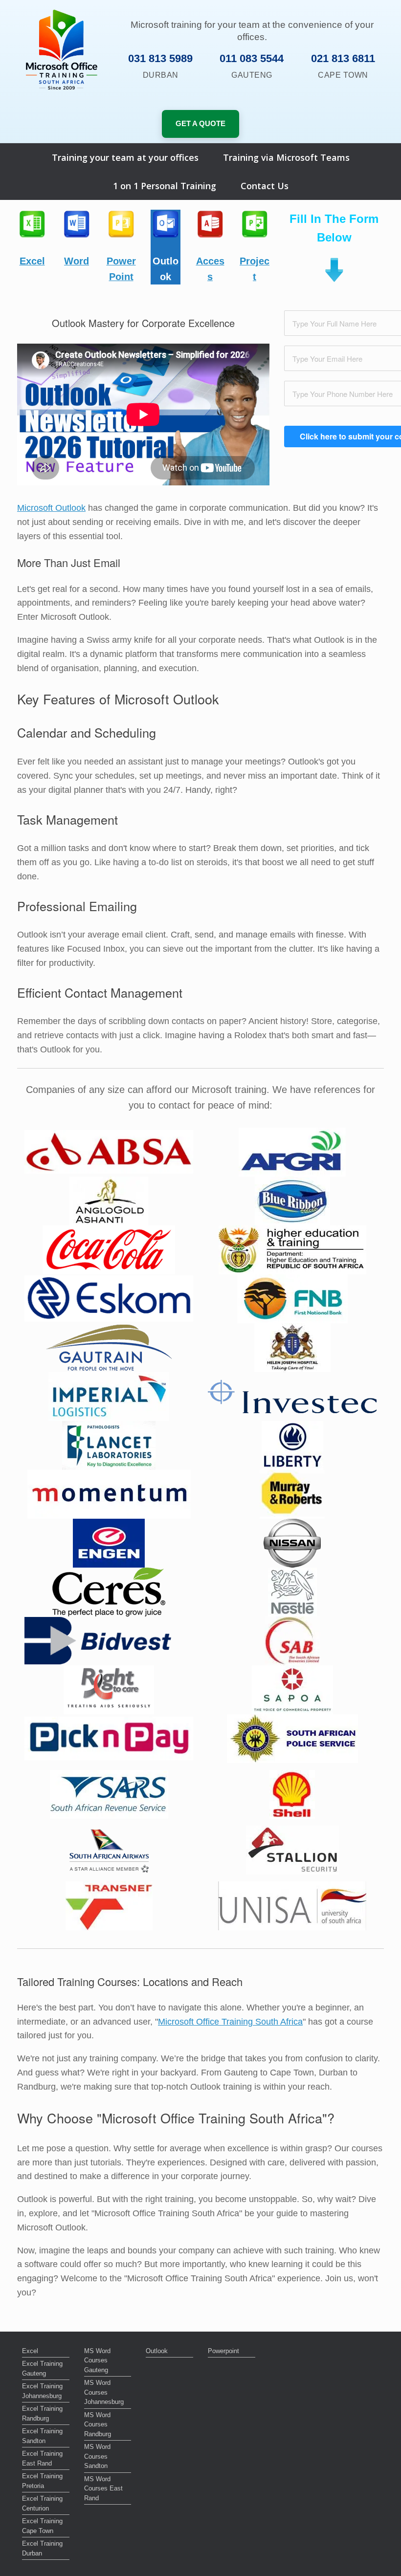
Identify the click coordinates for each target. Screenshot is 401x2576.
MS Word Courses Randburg (98, 2424)
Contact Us (265, 186)
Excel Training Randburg (42, 2413)
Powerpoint (223, 2351)
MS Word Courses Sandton (97, 2456)
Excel (30, 2351)
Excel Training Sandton (42, 2436)
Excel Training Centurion (42, 2503)
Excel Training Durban (42, 2548)
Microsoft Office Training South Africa (230, 2022)
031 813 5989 (160, 58)
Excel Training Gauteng (42, 2369)
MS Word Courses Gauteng (97, 2360)
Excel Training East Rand (42, 2458)
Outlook (157, 2351)
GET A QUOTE (200, 123)
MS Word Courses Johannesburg (104, 2392)
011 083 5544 (252, 58)
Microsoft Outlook (51, 508)
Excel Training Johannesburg (42, 2391)
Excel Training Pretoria (42, 2481)
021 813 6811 (343, 58)
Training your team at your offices (125, 157)
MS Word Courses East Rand (103, 2489)
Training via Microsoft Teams (286, 157)
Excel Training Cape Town (42, 2526)
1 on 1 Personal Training (165, 186)
